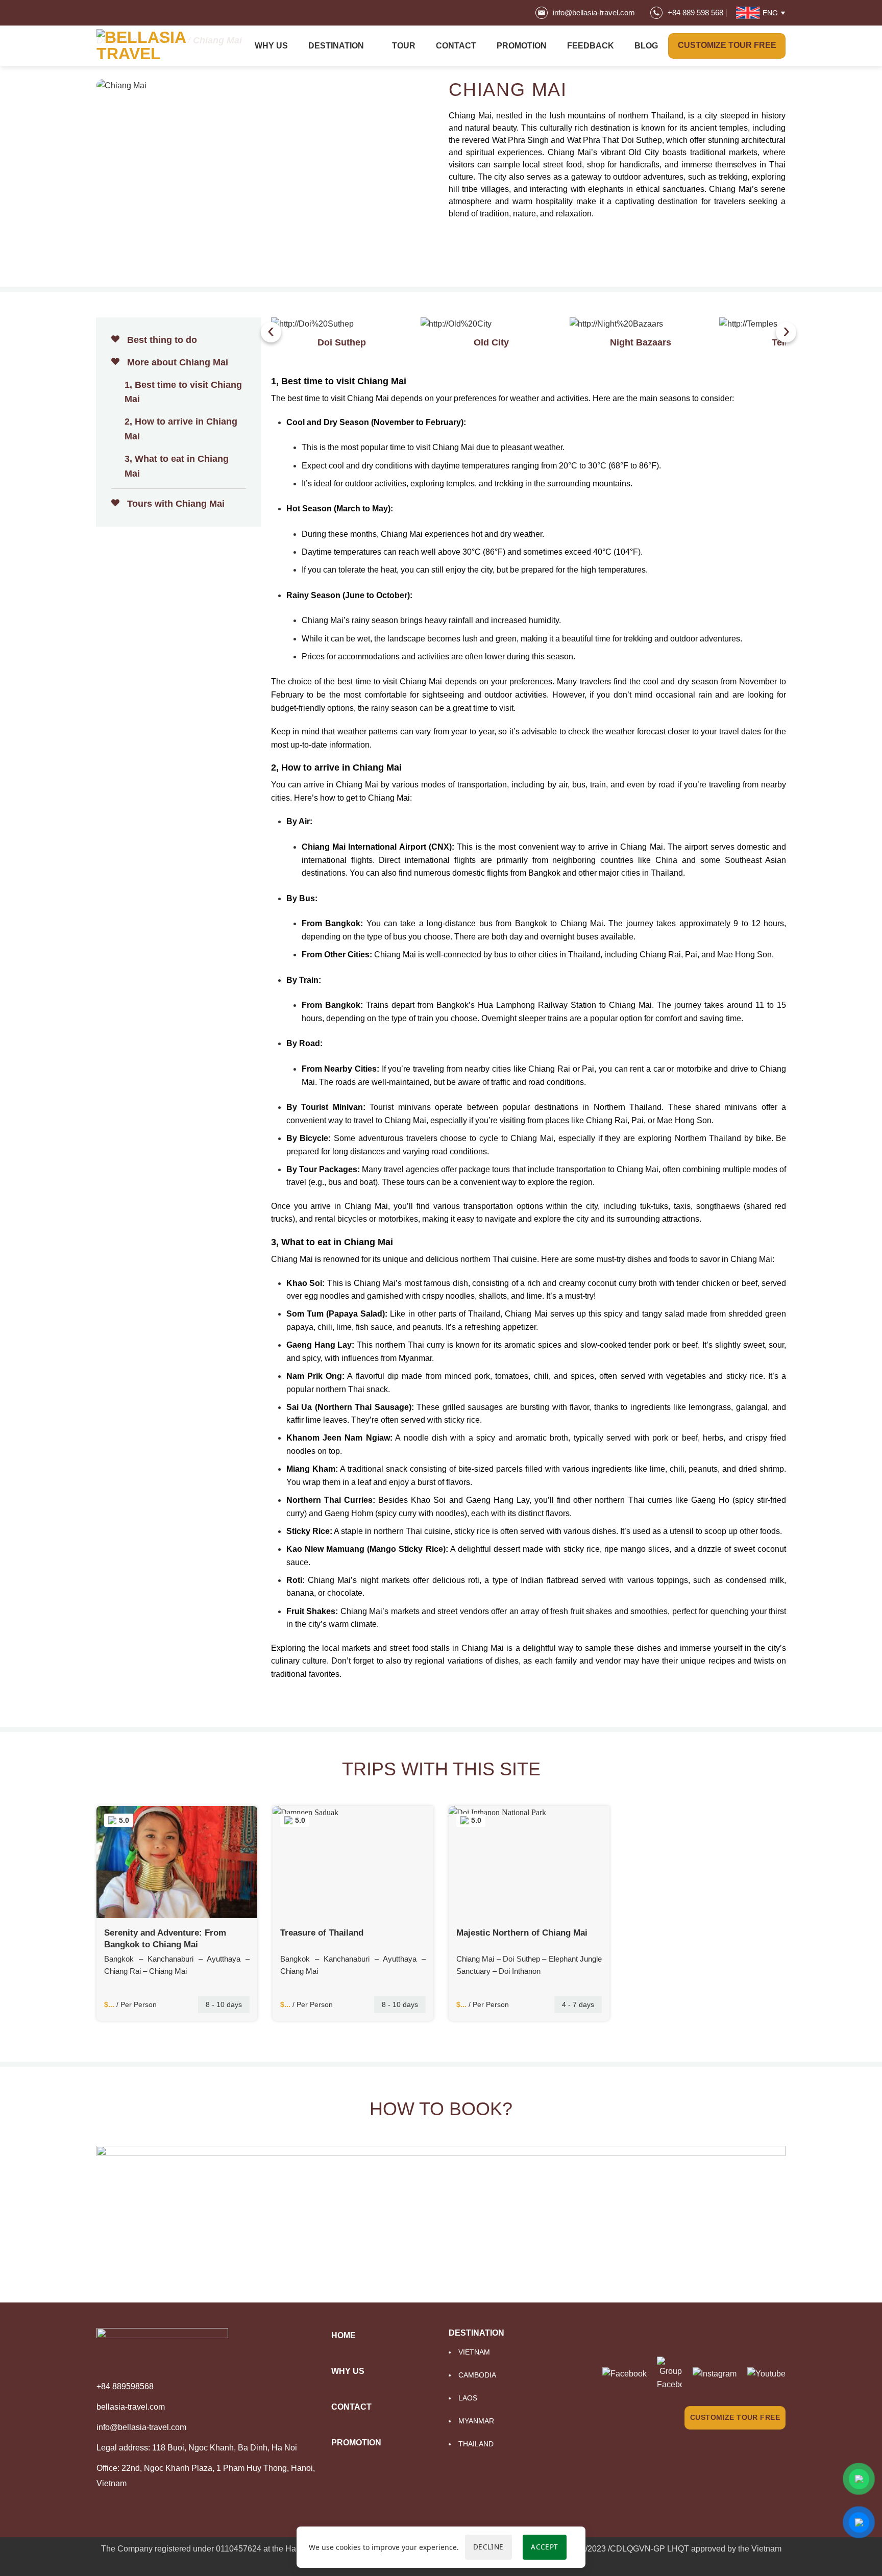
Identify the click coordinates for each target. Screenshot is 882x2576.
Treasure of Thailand (322, 1933)
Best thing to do (161, 340)
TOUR (404, 46)
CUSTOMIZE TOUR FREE (735, 2417)
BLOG (646, 46)
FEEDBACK (591, 46)
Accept (544, 2547)
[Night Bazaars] (641, 324)
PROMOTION (522, 46)
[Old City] (492, 324)
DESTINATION (336, 46)
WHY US (271, 46)
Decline (488, 2547)
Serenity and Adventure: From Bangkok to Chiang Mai (165, 1938)
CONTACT (456, 46)
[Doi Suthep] (342, 324)
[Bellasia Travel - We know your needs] (148, 46)
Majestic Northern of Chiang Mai (522, 1933)
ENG (770, 13)
